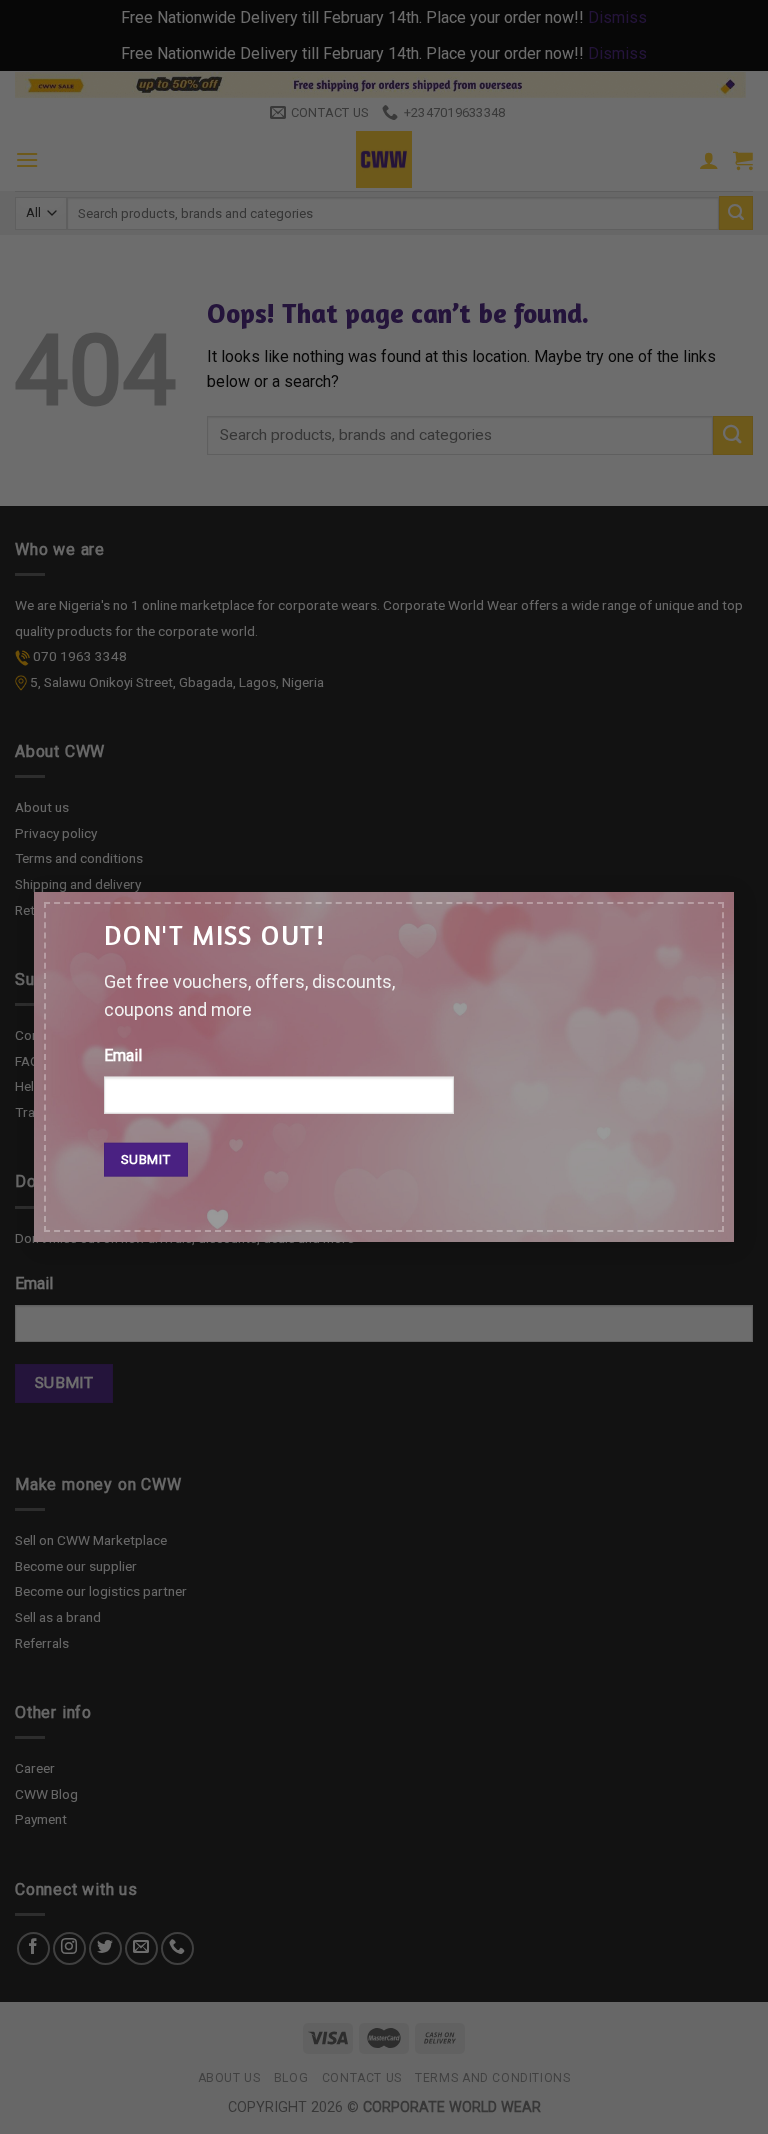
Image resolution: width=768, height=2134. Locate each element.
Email (123, 1054)
